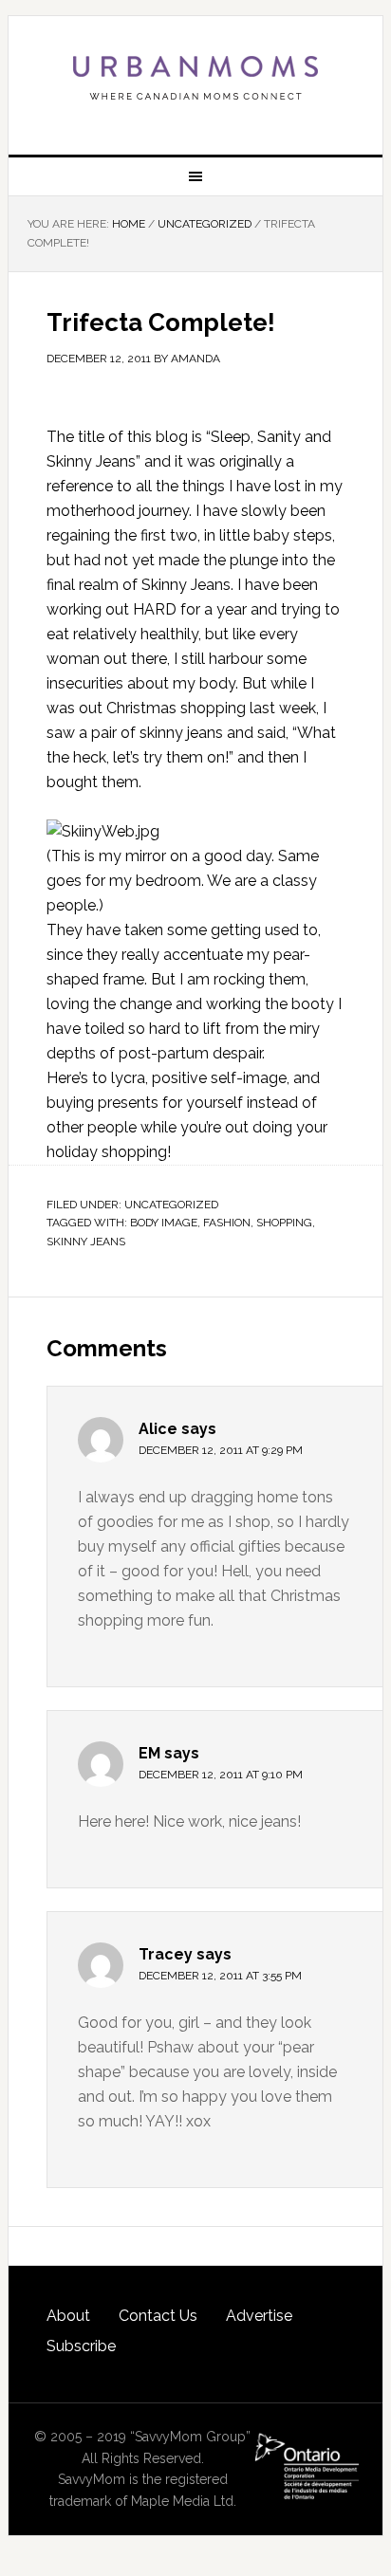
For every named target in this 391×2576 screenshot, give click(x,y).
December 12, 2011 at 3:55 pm (220, 1976)
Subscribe (81, 2346)
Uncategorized (171, 1205)
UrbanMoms (195, 78)
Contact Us (158, 2316)
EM (149, 1753)
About (68, 2316)
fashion (227, 1223)
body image (164, 1223)
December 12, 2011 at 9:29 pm (221, 1450)
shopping (284, 1223)
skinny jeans (86, 1242)
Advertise (259, 2316)
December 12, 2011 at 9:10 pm (221, 1775)
